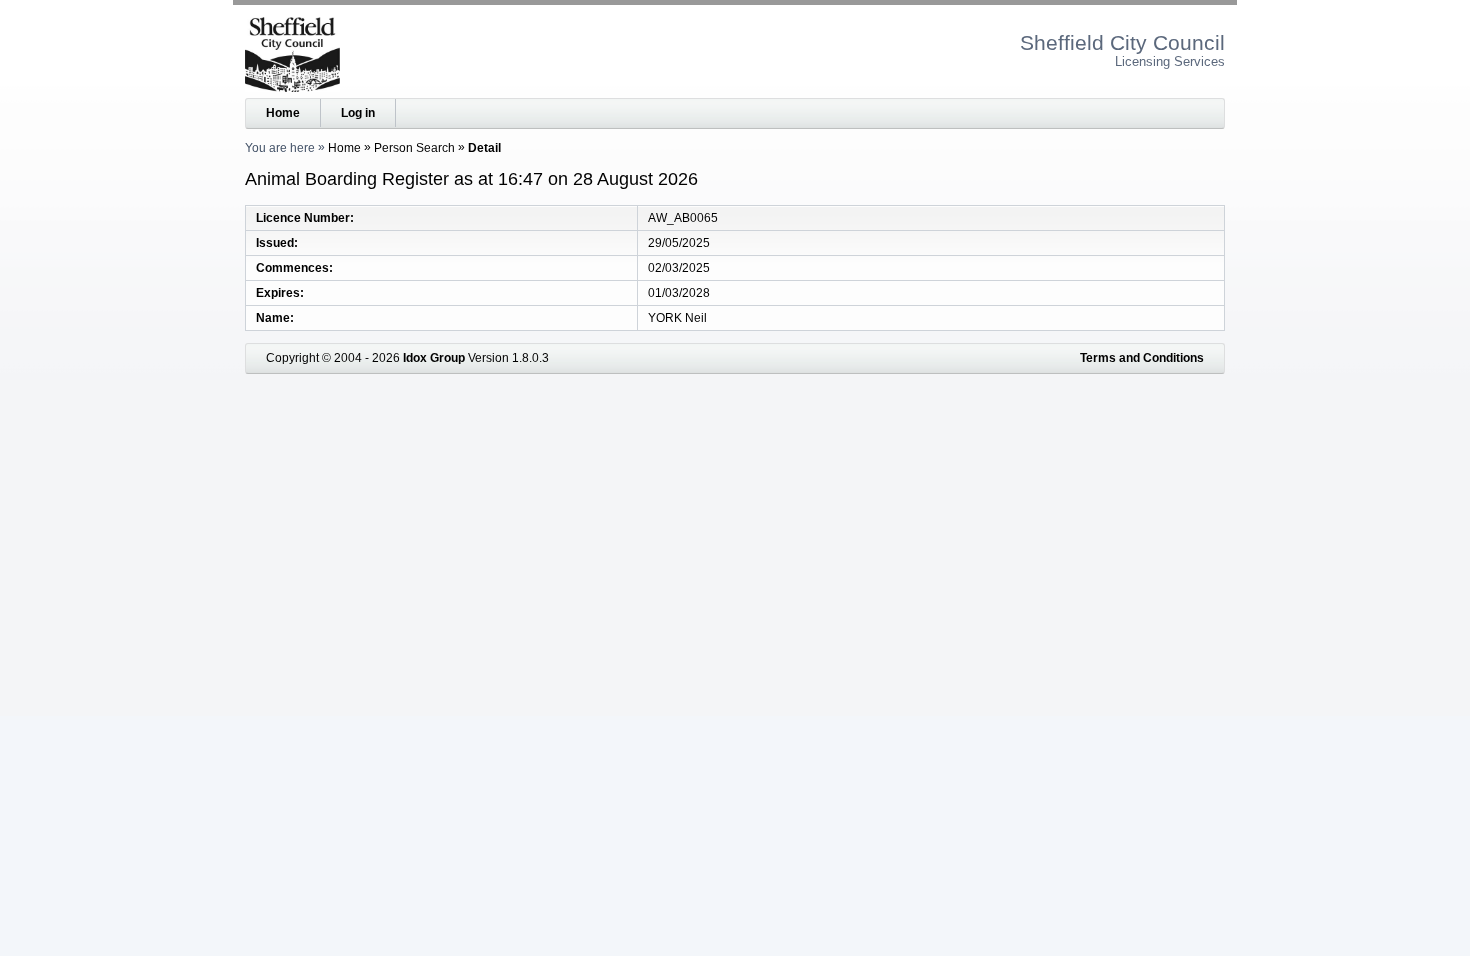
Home (283, 113)
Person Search (414, 148)
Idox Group (434, 358)
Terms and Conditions (1142, 358)
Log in (358, 113)
